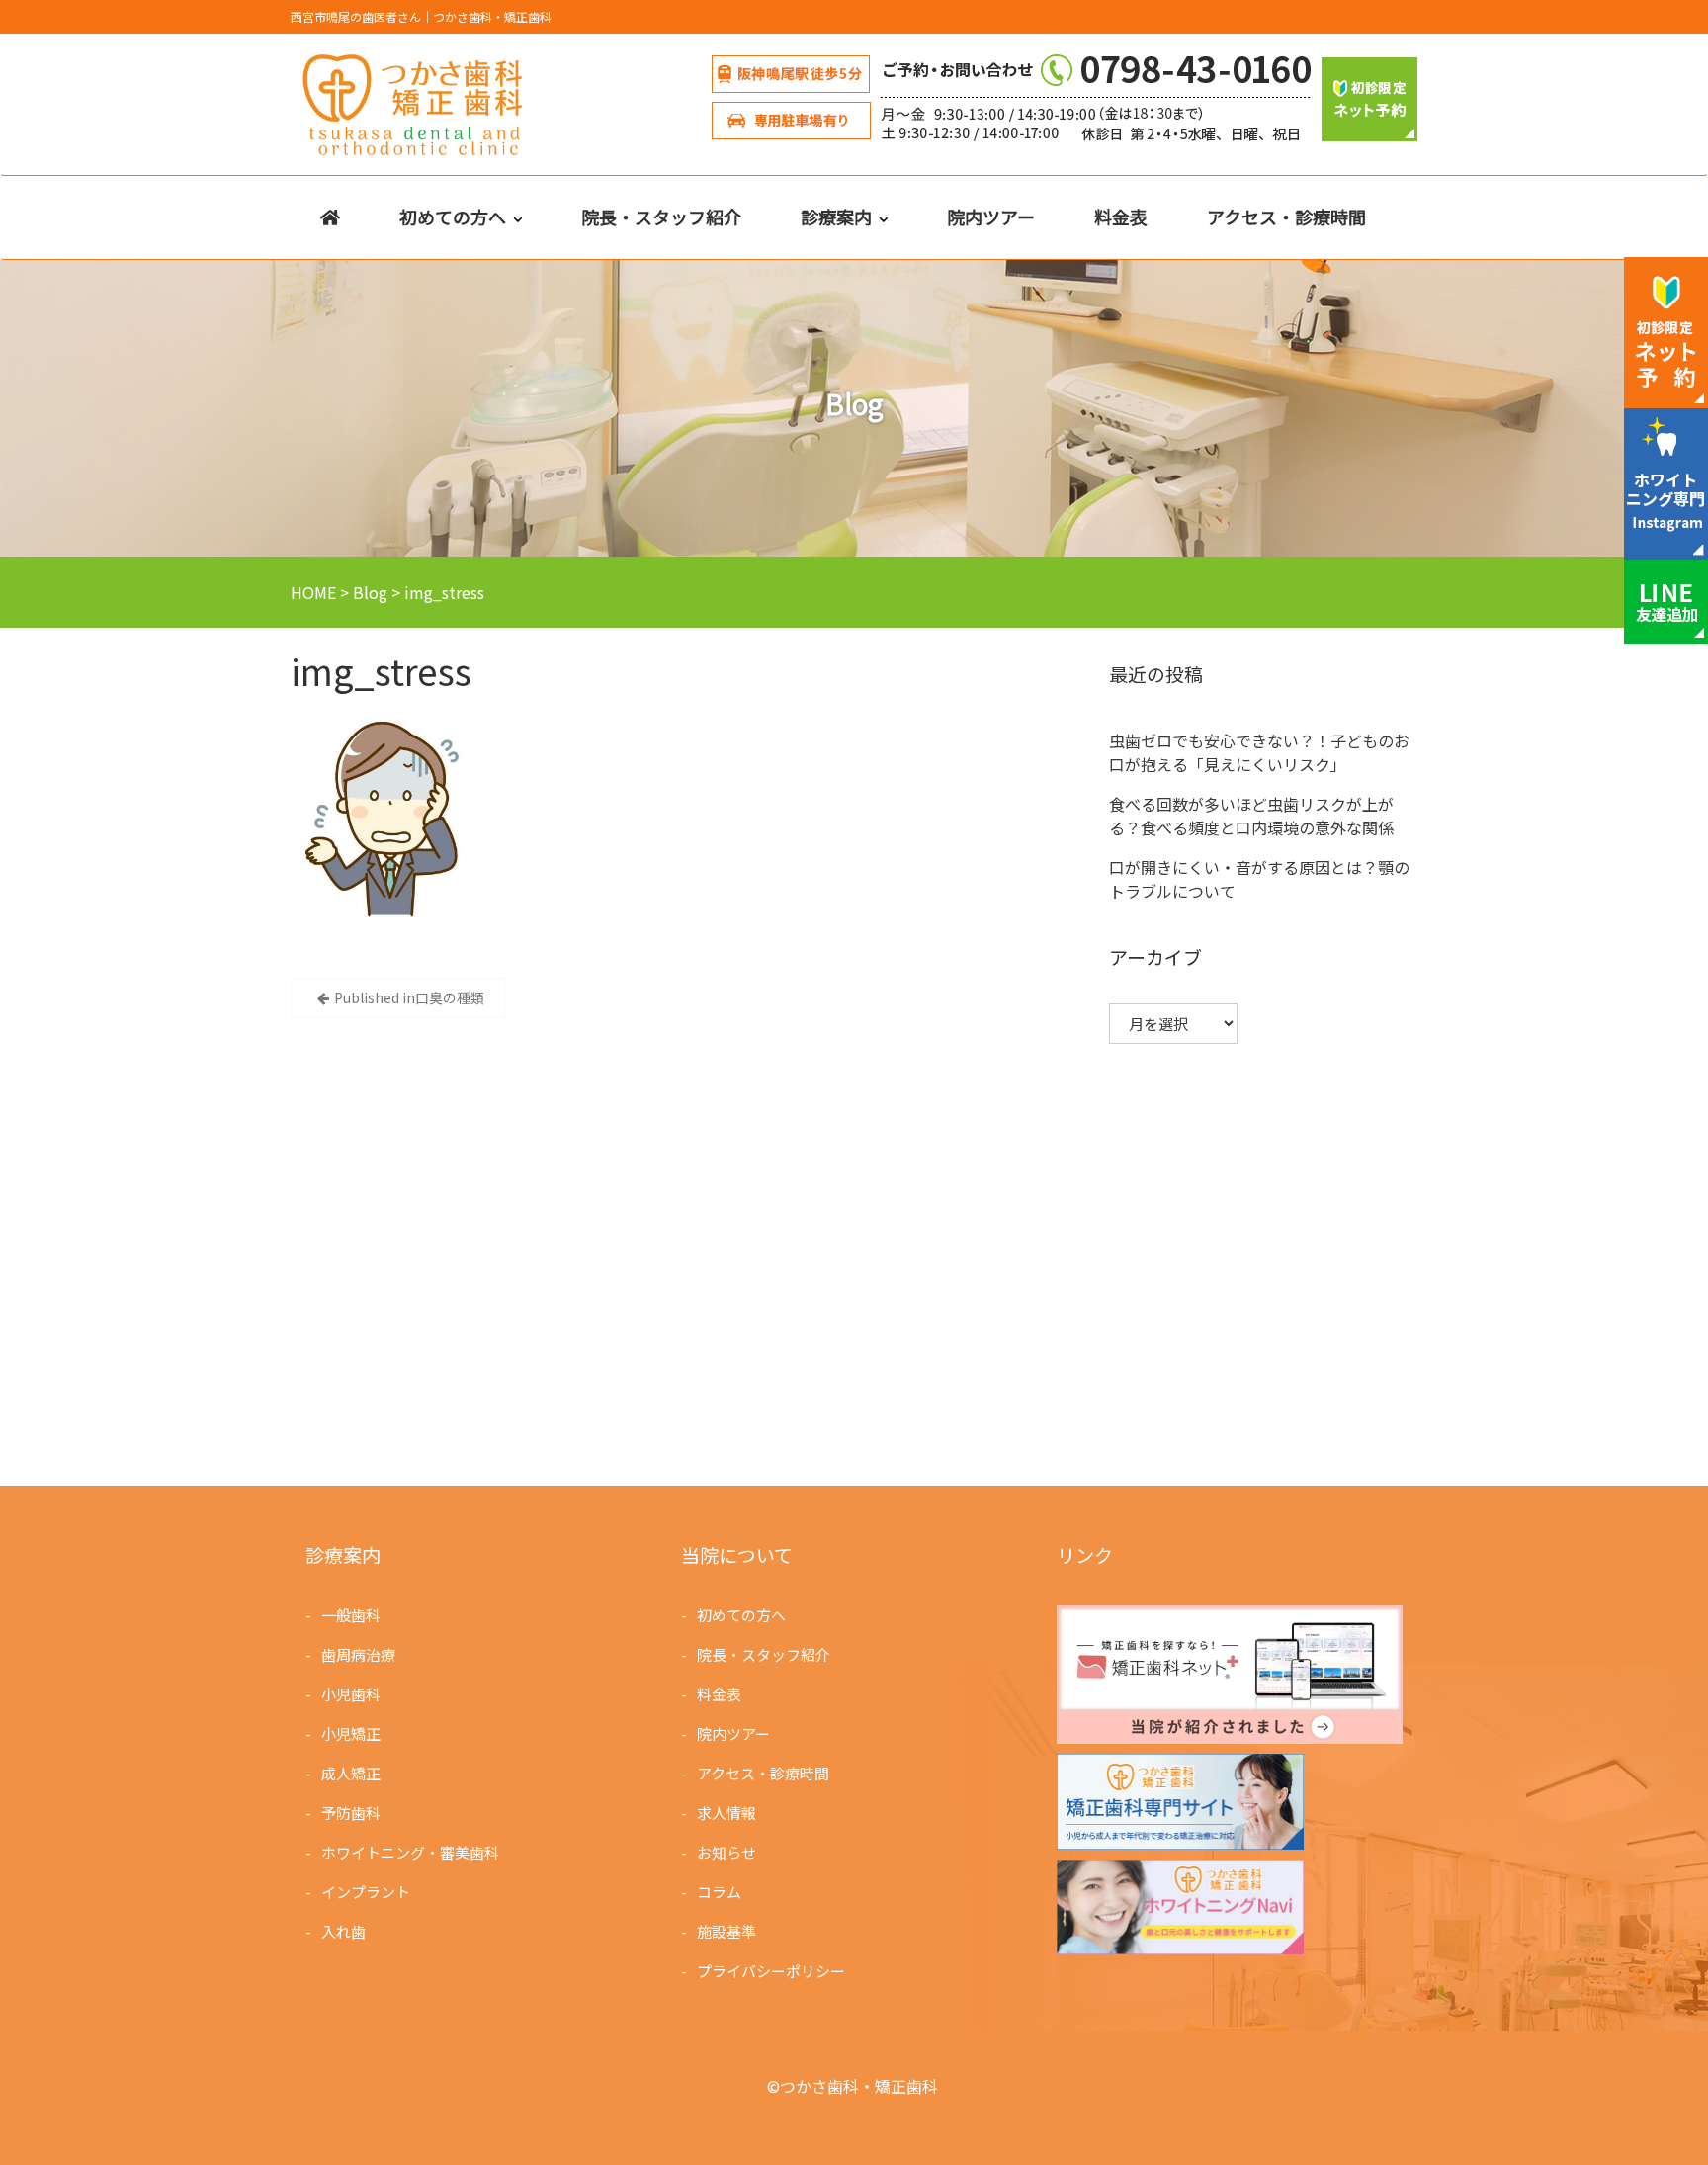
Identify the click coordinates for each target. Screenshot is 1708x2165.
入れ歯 (343, 1931)
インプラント (366, 1892)
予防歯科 (351, 1813)
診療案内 (836, 216)
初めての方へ (453, 216)
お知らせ (726, 1852)
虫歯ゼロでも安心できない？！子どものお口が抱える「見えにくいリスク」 (1259, 752)
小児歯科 (351, 1694)
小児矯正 (351, 1733)
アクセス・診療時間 (1286, 216)
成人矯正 (351, 1773)
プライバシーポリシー (771, 1971)
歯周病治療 (358, 1654)
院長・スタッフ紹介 (661, 216)
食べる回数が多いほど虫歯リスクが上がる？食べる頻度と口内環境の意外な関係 (1251, 816)
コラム (719, 1892)
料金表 (1121, 216)
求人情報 (726, 1813)
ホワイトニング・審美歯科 (410, 1852)
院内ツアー (991, 216)
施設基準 (726, 1931)
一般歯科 (351, 1615)
